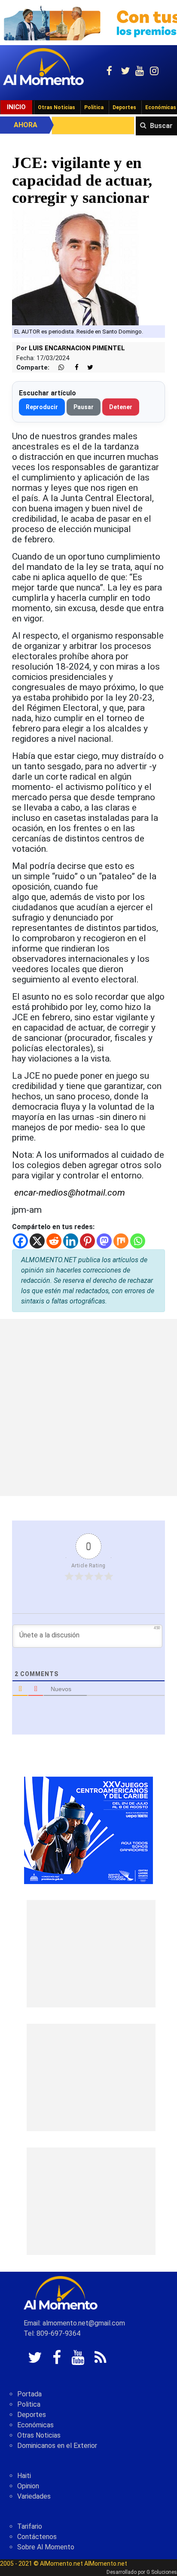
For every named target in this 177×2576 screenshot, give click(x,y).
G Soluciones (162, 2572)
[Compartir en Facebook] (72, 368)
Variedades (34, 2496)
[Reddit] (54, 1241)
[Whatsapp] (138, 1241)
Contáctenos (37, 2537)
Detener (121, 407)
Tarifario (30, 2526)
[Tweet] (87, 368)
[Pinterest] (87, 1241)
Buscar (161, 126)
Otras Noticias (56, 107)
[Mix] (121, 1241)
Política (94, 107)
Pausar (84, 407)
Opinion (28, 2486)
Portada (29, 2394)
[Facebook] (20, 1241)
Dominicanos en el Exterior (57, 2446)
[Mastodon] (104, 1241)
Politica (29, 2404)
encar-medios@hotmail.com (70, 1193)
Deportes (124, 107)
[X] (37, 1241)
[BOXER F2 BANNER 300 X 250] (88, 1830)
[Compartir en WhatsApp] (58, 368)
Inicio (16, 107)
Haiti (24, 2476)
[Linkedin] (71, 1241)
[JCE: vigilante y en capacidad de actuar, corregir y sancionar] (88, 267)
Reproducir (42, 407)
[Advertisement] (88, 1407)
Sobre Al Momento (46, 2547)
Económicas (35, 2425)
